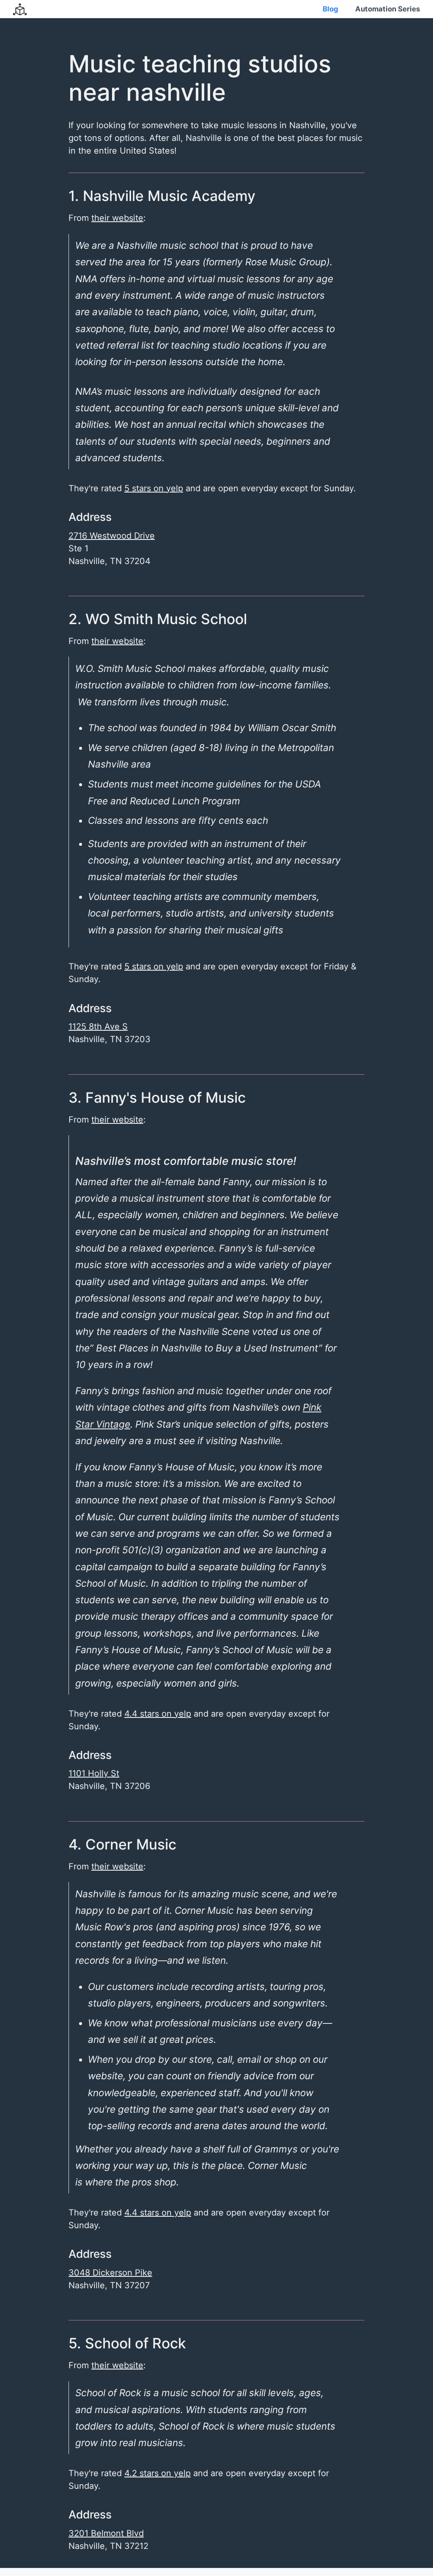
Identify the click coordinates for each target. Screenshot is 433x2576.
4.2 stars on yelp (158, 2473)
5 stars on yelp (154, 488)
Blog (330, 9)
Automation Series (388, 9)
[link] (98, 1027)
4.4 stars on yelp (158, 1714)
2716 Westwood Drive (112, 536)
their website (117, 218)
